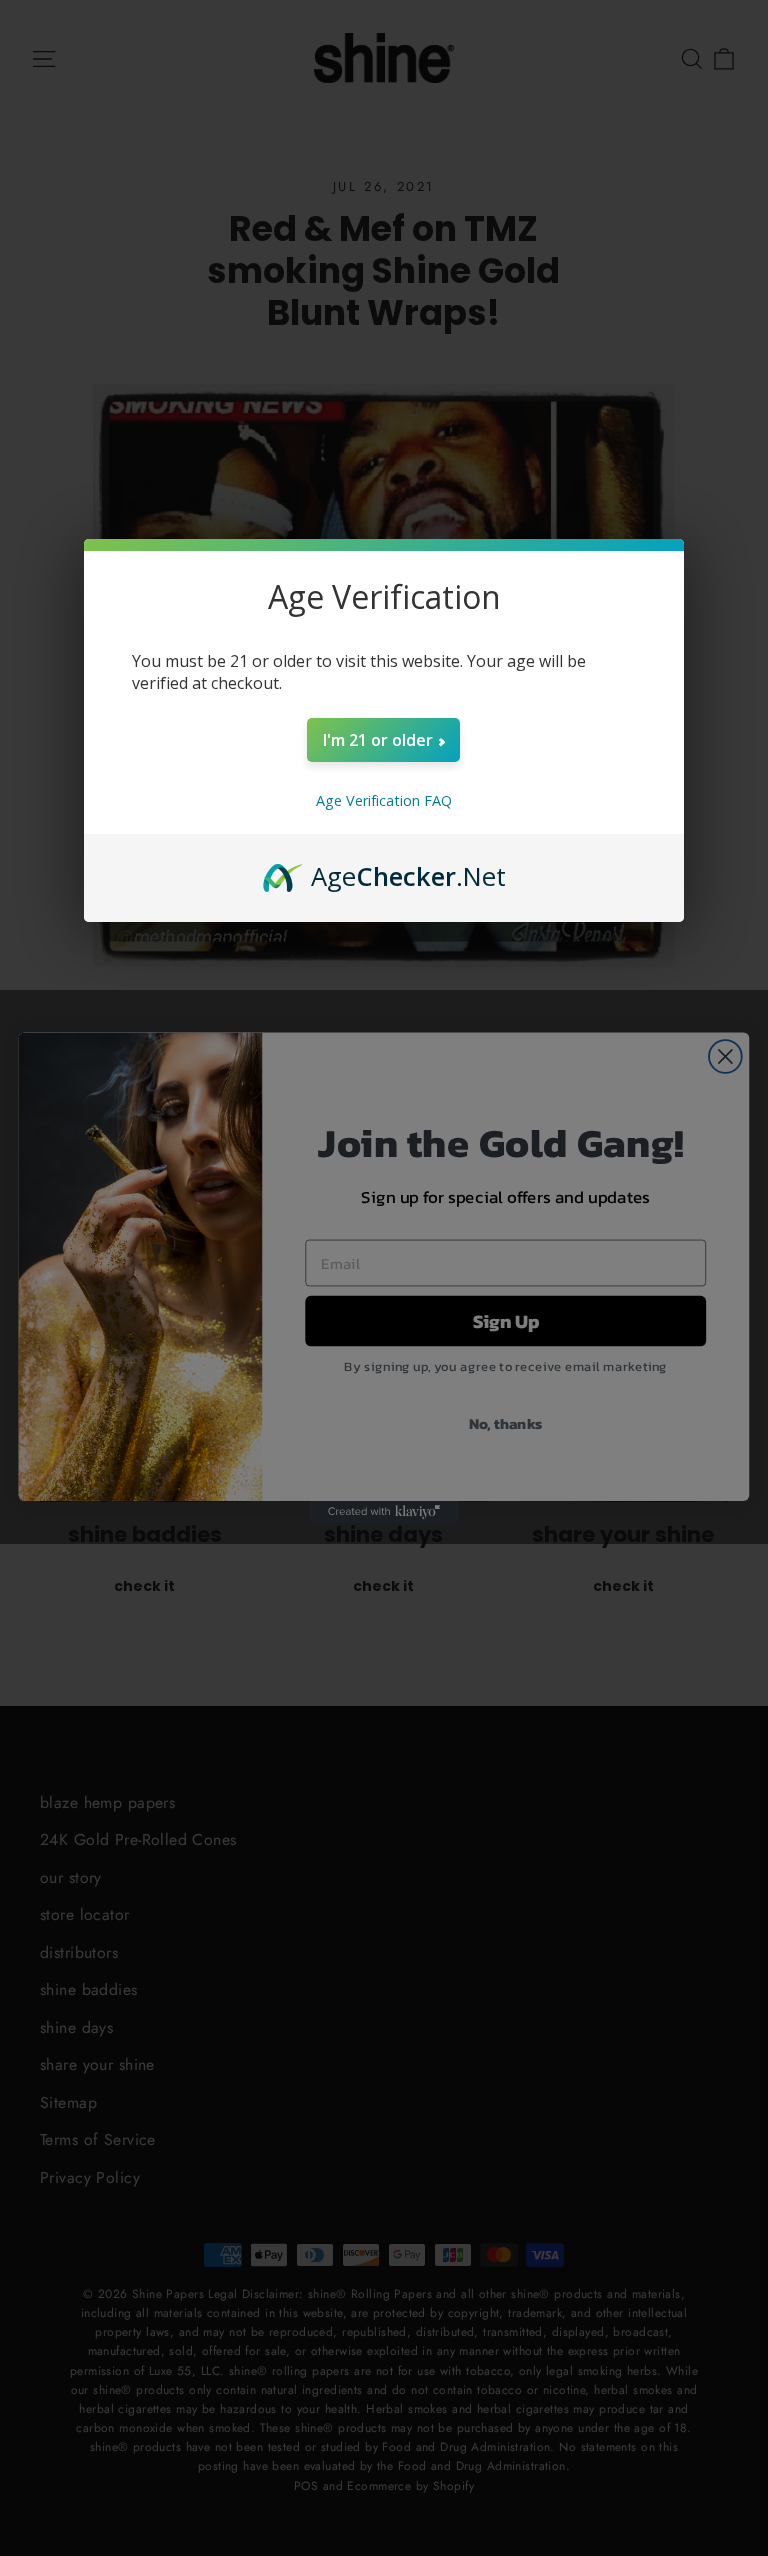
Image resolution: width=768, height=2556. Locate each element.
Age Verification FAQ (384, 800)
